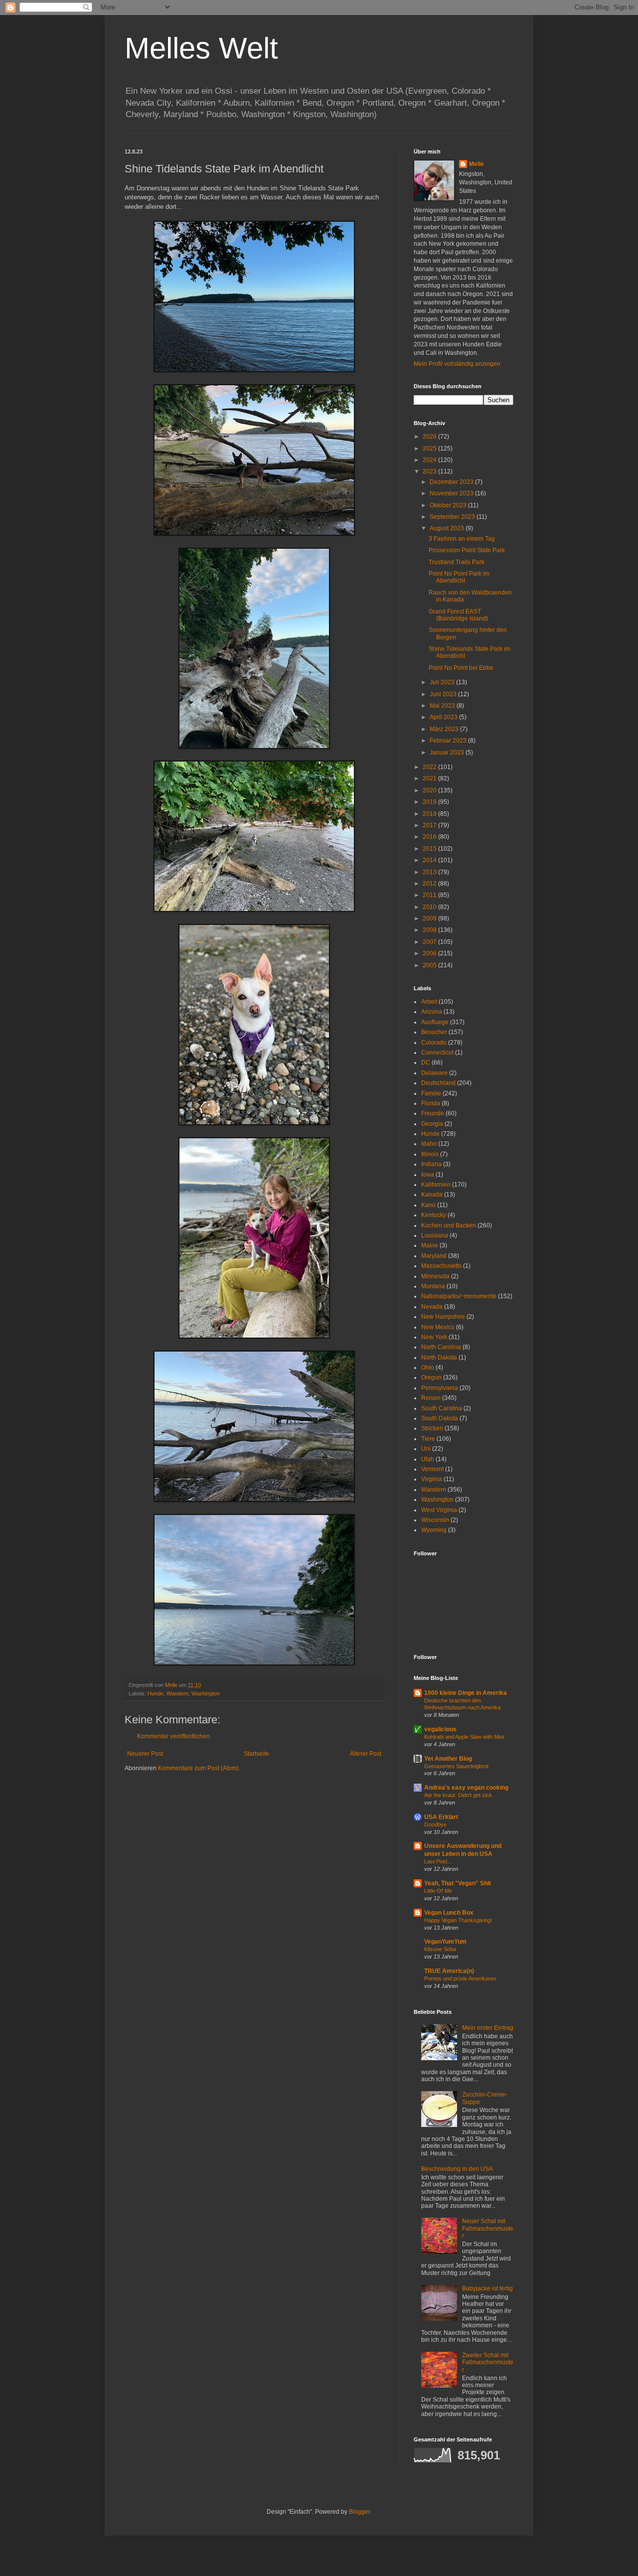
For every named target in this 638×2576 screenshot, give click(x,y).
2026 (430, 437)
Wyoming (434, 1530)
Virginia (432, 1479)
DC (426, 1062)
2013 (430, 872)
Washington (206, 1693)
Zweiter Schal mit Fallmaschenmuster (488, 2362)
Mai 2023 (443, 706)
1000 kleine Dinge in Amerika (466, 1693)
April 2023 (444, 717)
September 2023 (453, 517)
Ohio (428, 1367)
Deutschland (438, 1083)
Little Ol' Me (438, 1891)
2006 (430, 953)
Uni (426, 1449)
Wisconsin (435, 1520)
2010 (430, 907)
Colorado (434, 1043)
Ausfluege (435, 1022)
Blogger (359, 2512)
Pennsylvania (440, 1388)
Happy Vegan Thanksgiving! (458, 1920)
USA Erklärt (441, 1817)
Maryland (434, 1256)
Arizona (432, 1012)
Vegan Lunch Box (449, 1913)
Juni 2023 (444, 694)
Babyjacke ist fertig (487, 2288)
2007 (430, 942)
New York (434, 1337)
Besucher (434, 1032)
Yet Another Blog (448, 1759)
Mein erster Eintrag (488, 2028)
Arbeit (429, 1002)
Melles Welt (201, 48)
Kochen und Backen (449, 1225)
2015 (430, 849)
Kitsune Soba (440, 1949)
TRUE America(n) (449, 1971)
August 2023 (448, 528)
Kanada (432, 1195)
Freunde (433, 1113)
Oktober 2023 (449, 505)
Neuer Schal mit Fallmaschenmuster (488, 2228)
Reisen (431, 1398)
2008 (430, 930)
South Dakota (440, 1418)
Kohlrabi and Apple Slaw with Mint (464, 1737)
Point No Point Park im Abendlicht (459, 577)
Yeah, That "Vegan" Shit (458, 1883)
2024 (430, 460)
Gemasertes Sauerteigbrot (456, 1766)
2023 (430, 471)
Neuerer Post (145, 1754)
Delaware (434, 1073)
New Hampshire (443, 1317)
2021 (430, 778)
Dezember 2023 (452, 482)
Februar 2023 (449, 741)
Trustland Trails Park (457, 562)
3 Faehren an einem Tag (462, 539)
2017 (430, 825)
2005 (430, 965)
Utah (428, 1459)
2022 (430, 767)
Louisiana (435, 1235)
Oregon (431, 1377)
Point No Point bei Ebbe (461, 668)
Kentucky (434, 1215)
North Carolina (441, 1347)
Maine (430, 1245)
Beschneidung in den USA (457, 2169)
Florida (431, 1103)
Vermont (432, 1469)
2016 (430, 837)
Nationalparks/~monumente (459, 1296)
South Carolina (442, 1408)
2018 (430, 814)
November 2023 (452, 493)
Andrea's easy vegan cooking (466, 1788)
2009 (430, 918)
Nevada (432, 1307)
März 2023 (445, 729)
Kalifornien (436, 1185)
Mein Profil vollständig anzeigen (457, 364)
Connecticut (437, 1053)
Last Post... (438, 1861)
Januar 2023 (448, 753)
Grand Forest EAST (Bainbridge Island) (458, 615)
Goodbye (435, 1824)
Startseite (256, 1754)
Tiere (428, 1439)
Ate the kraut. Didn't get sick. (459, 1795)
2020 (430, 790)
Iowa (428, 1175)
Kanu (428, 1205)
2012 (430, 884)
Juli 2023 (443, 682)
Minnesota (435, 1276)
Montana (433, 1286)
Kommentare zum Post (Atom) (198, 1768)
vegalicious (440, 1729)
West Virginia (439, 1510)
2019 (430, 802)
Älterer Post (366, 1754)
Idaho (429, 1144)
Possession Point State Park (467, 550)
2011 (430, 895)
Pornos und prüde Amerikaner (460, 1978)
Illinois (430, 1154)
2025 (430, 449)
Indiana (431, 1164)
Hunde (156, 1693)
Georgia (432, 1124)
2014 (430, 860)
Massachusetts (441, 1266)
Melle (477, 164)
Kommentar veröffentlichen (173, 1736)
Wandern (177, 1693)
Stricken (432, 1428)
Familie (431, 1093)
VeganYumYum (445, 1942)
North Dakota (439, 1358)
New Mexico (438, 1327)
